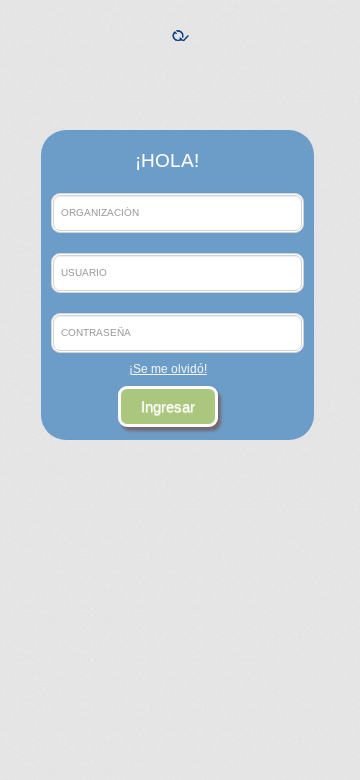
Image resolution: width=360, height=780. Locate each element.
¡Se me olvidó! (168, 369)
